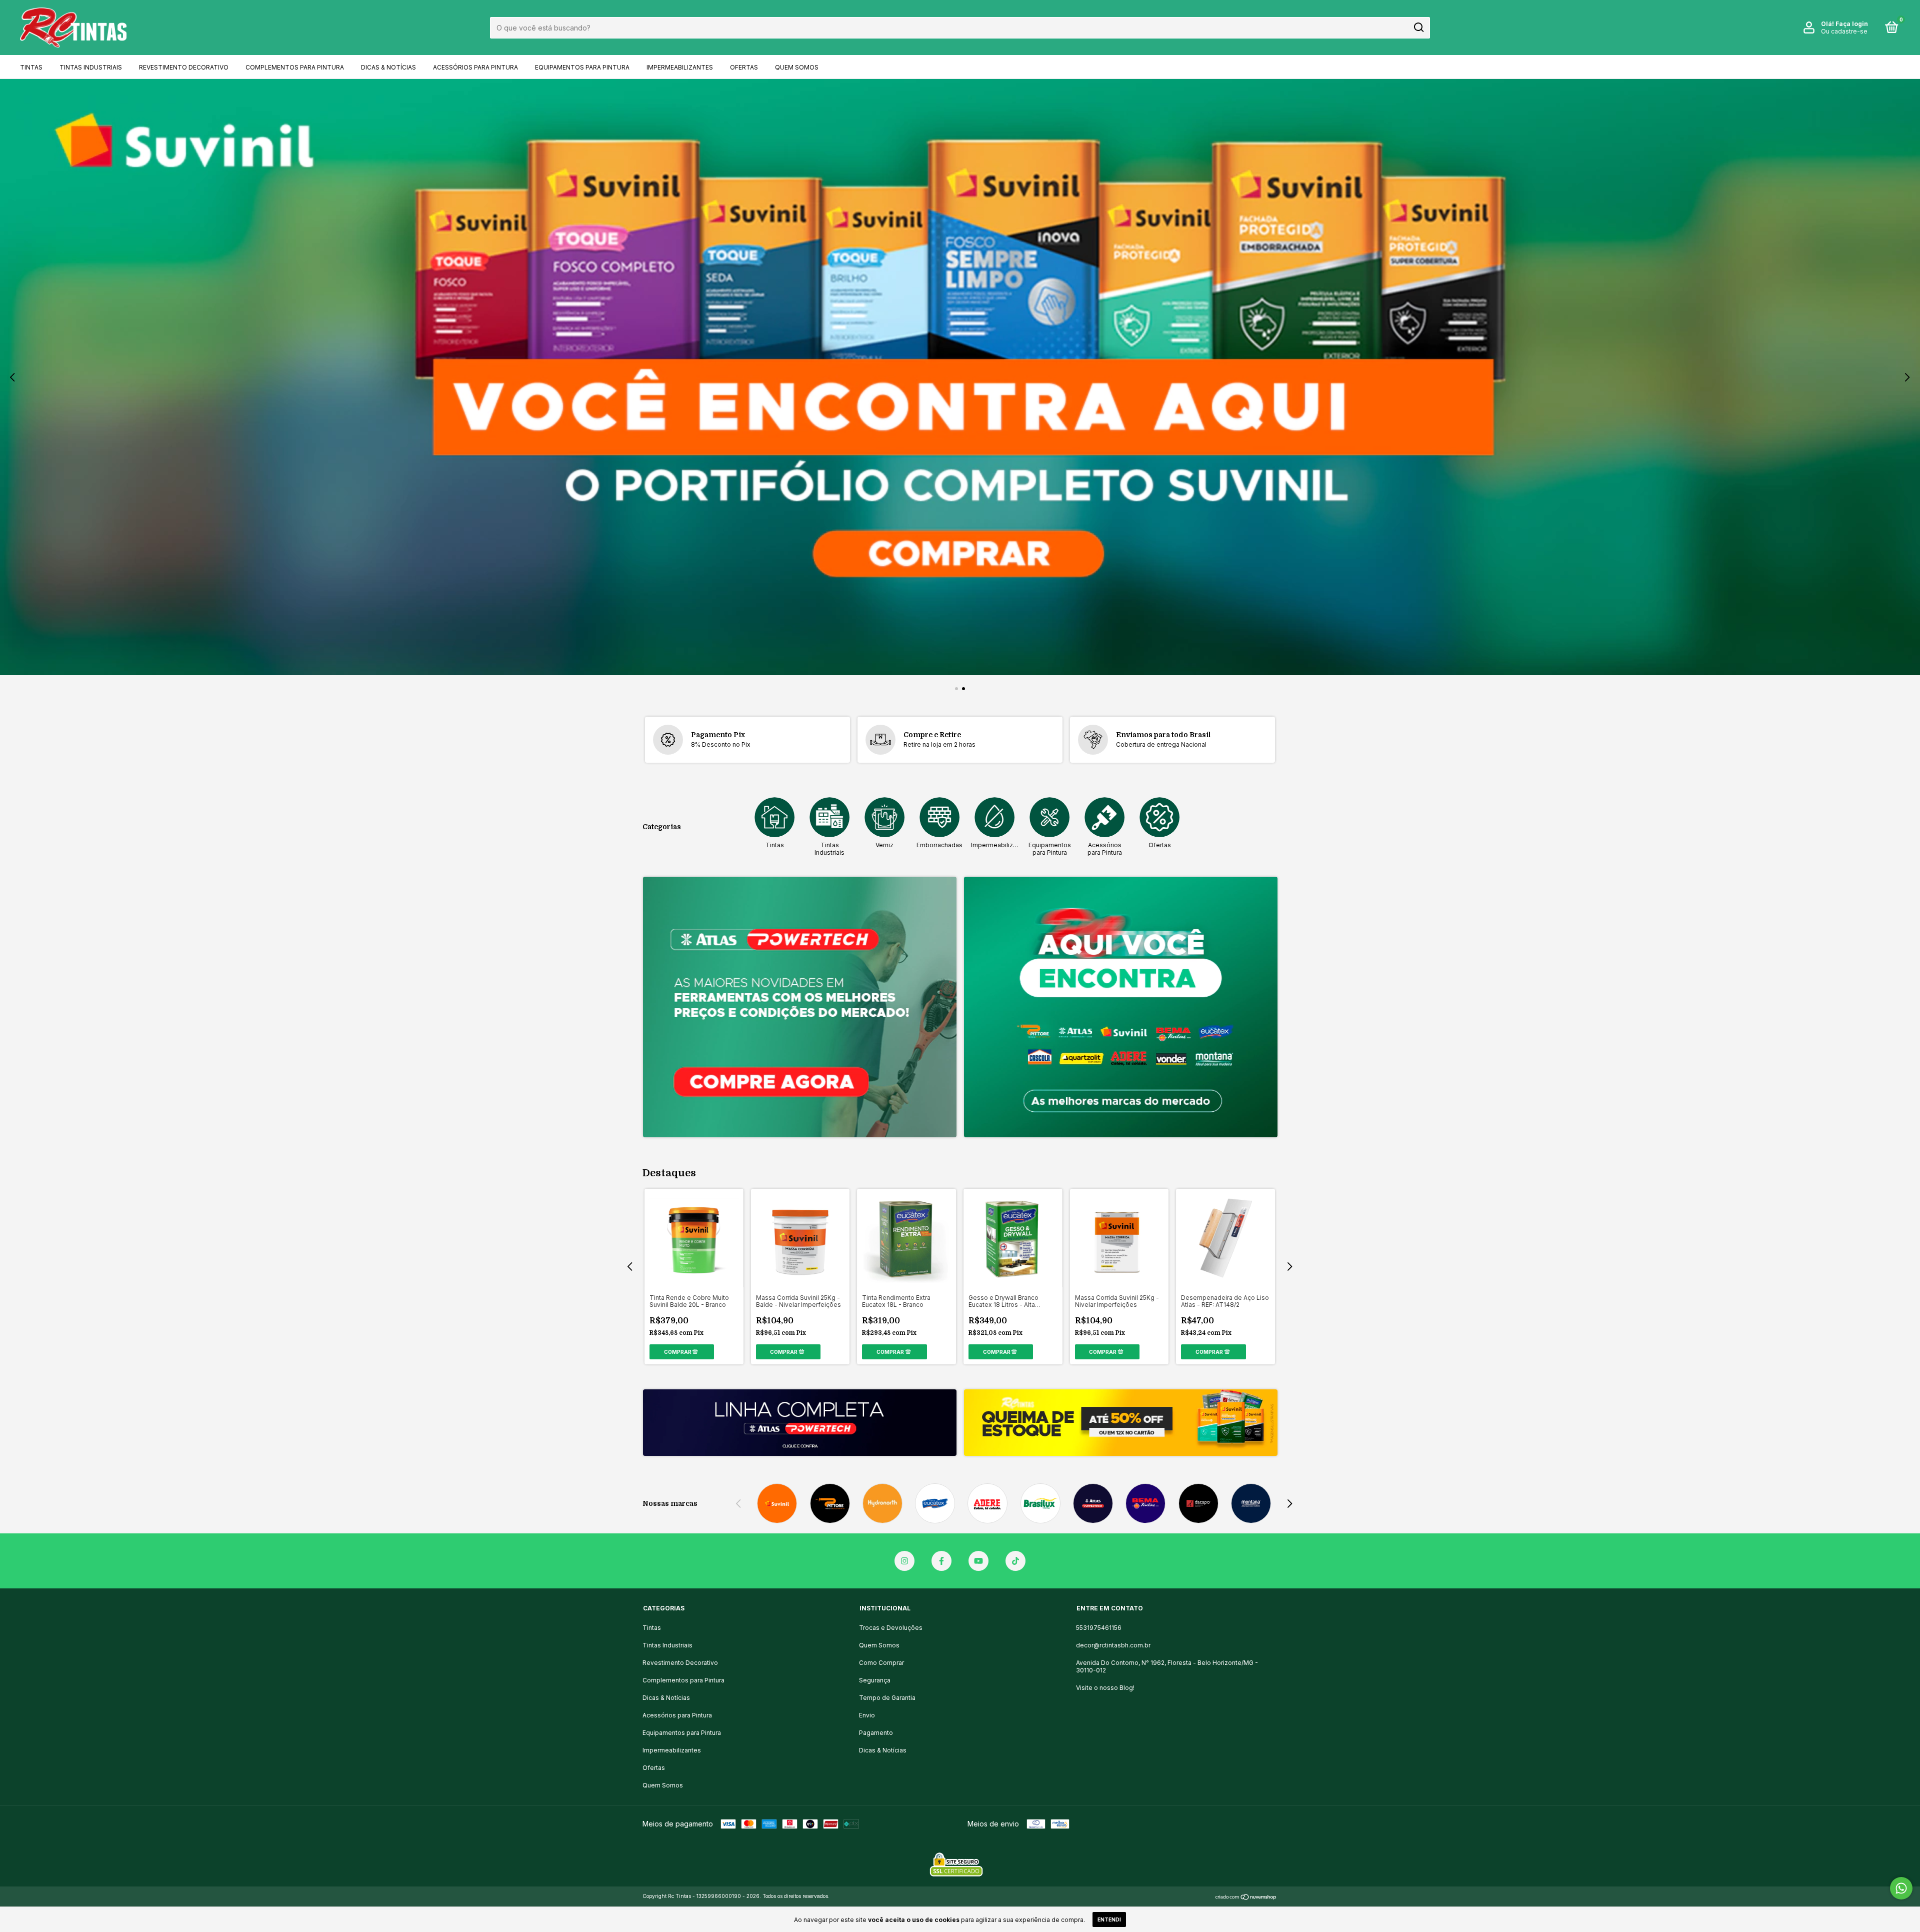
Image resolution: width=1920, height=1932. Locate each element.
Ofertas (744, 67)
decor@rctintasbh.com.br (1113, 1645)
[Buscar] (1418, 28)
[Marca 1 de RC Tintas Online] (777, 1503)
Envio (867, 1715)
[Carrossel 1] (800, 1007)
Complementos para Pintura (295, 67)
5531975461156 (1099, 1628)
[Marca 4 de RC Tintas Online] (935, 1503)
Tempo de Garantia (887, 1698)
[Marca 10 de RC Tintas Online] (1251, 1503)
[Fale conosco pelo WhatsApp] (1901, 1888)
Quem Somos (797, 67)
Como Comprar (881, 1663)
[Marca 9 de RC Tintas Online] (1198, 1503)
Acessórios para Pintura (475, 67)
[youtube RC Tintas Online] (978, 1561)
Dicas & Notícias (388, 67)
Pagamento (876, 1733)
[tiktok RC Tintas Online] (1015, 1561)
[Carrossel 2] (960, 377)
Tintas (31, 67)
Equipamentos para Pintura (582, 67)
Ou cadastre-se (1844, 31)
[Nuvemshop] (1246, 1897)
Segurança (875, 1680)
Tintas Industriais (91, 67)
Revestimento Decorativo (184, 67)
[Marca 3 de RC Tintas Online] (882, 1503)
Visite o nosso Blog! (1105, 1688)
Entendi (1109, 1919)
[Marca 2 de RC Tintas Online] (830, 1503)
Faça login (1852, 24)
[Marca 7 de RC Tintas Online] (1093, 1503)
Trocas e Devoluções (891, 1628)
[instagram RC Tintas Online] (904, 1561)
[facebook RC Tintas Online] (941, 1561)
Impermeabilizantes (680, 67)
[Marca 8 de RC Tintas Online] (1146, 1503)
